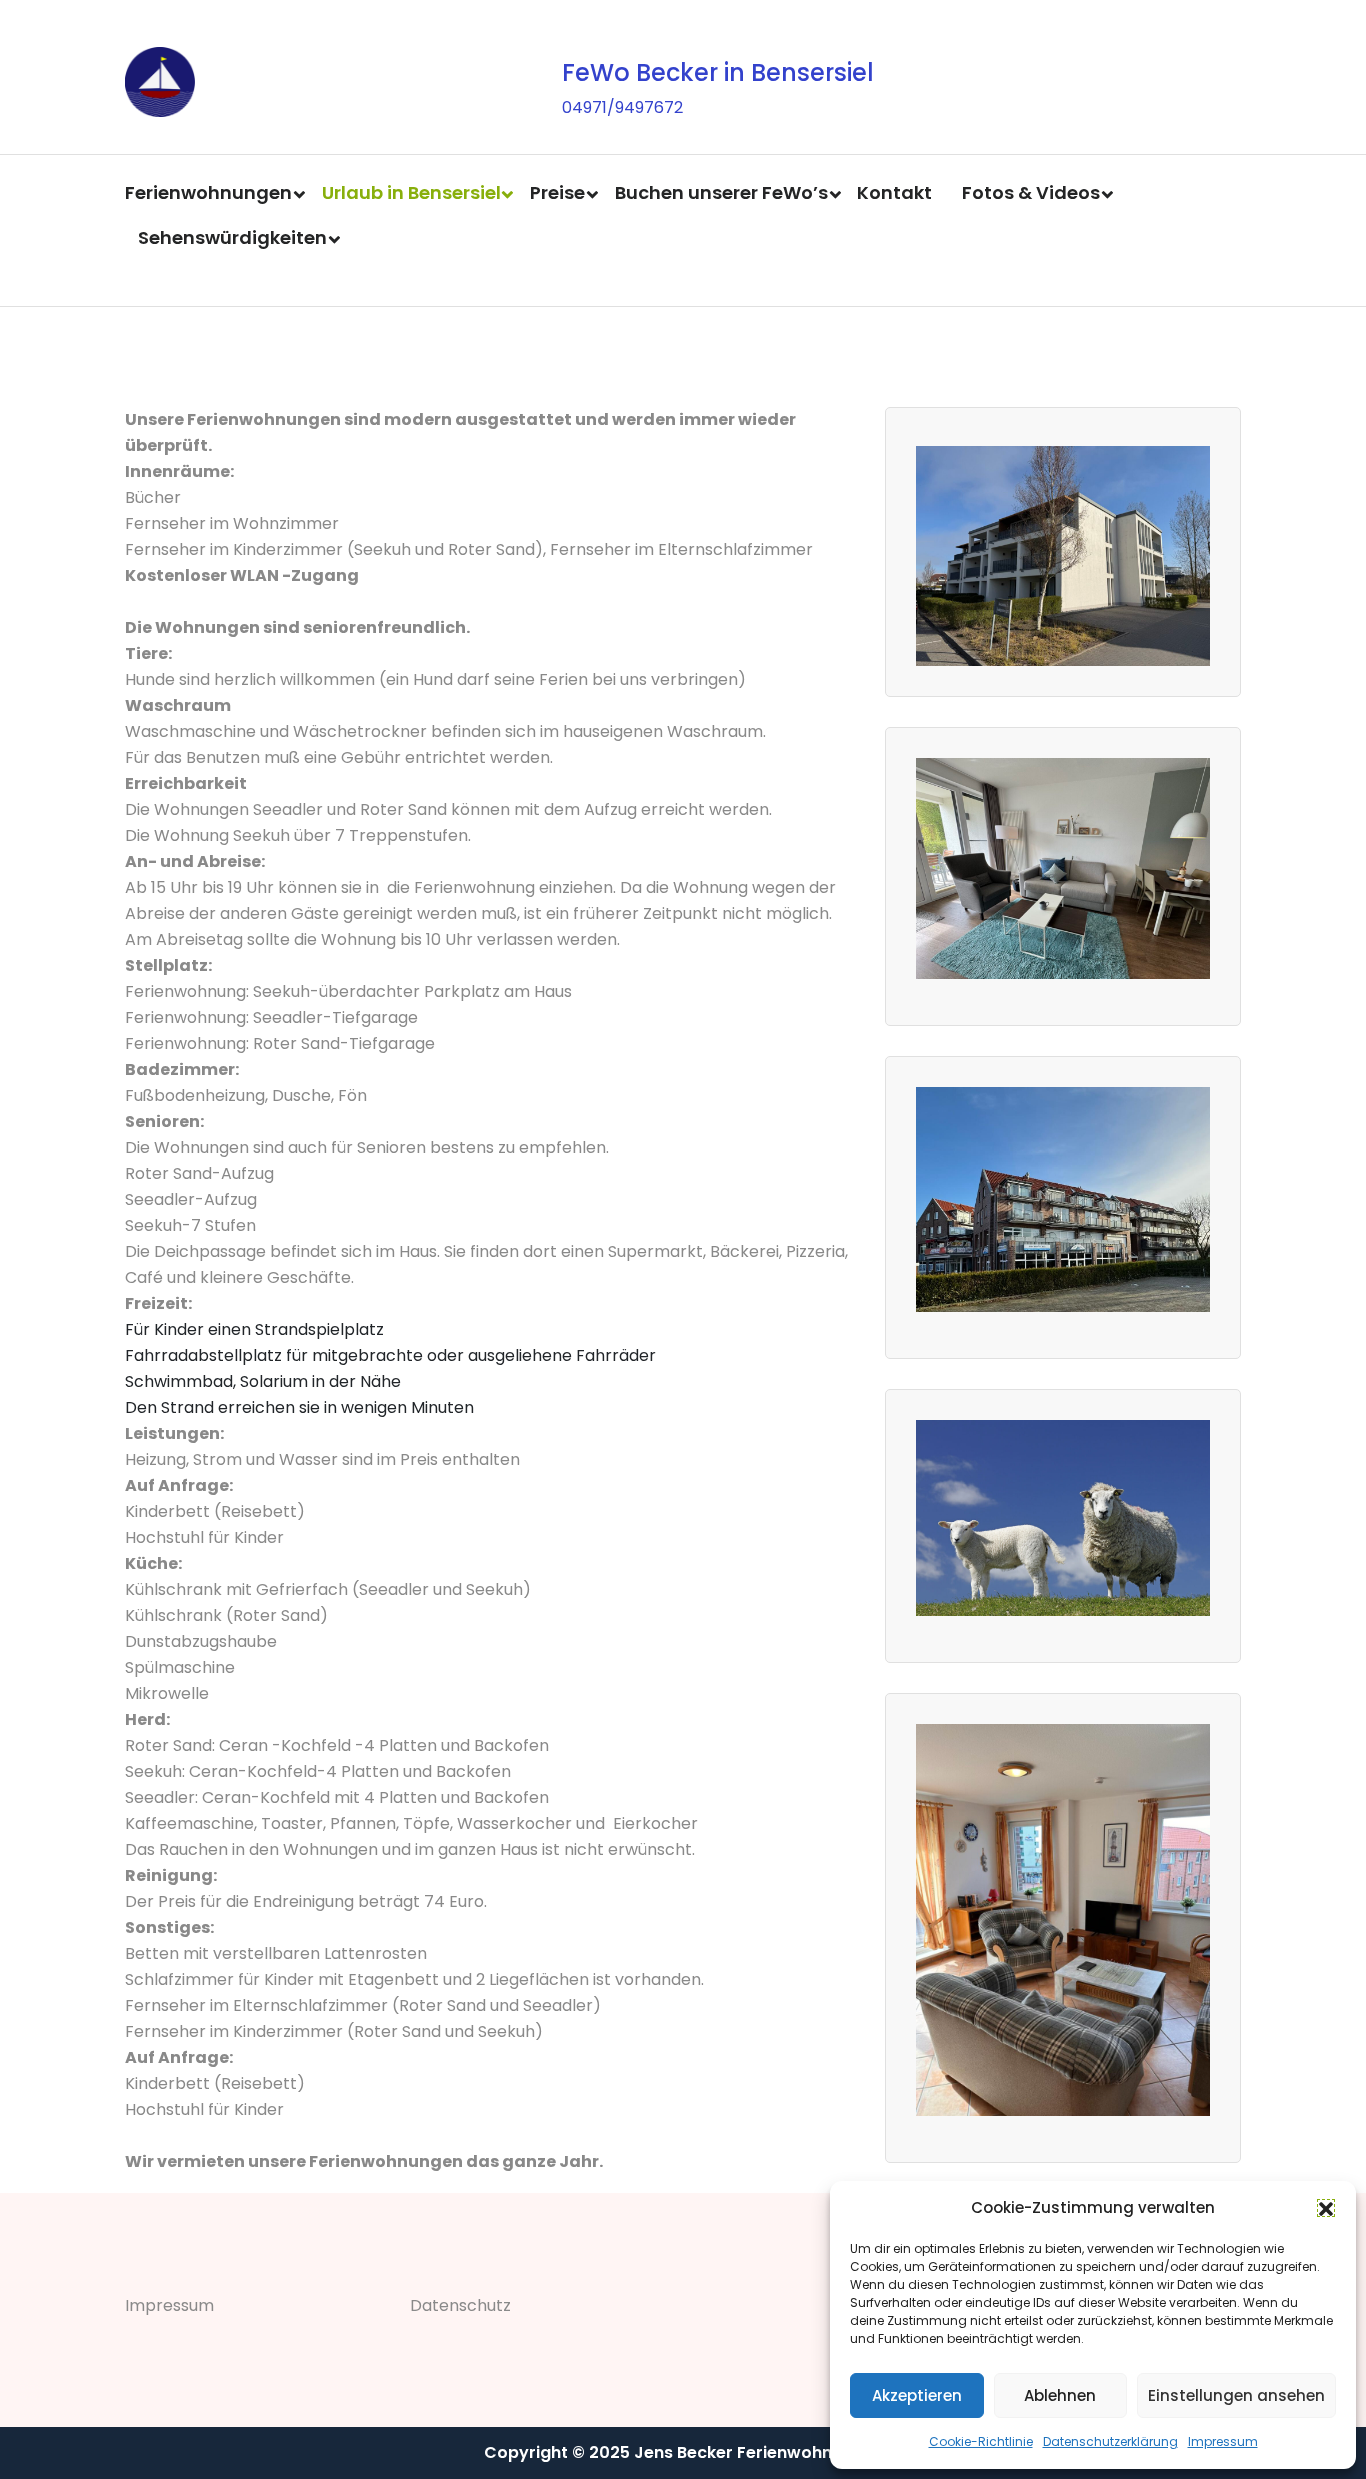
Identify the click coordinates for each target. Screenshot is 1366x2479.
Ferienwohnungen (208, 192)
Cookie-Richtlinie (981, 2441)
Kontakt (894, 192)
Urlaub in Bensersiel (411, 192)
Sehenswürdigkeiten (232, 237)
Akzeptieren (917, 2395)
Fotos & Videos (1031, 192)
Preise (557, 192)
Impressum (1223, 2441)
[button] (1326, 2208)
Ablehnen (1060, 2395)
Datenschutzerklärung (1110, 2441)
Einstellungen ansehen (1236, 2395)
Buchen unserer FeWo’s (721, 192)
